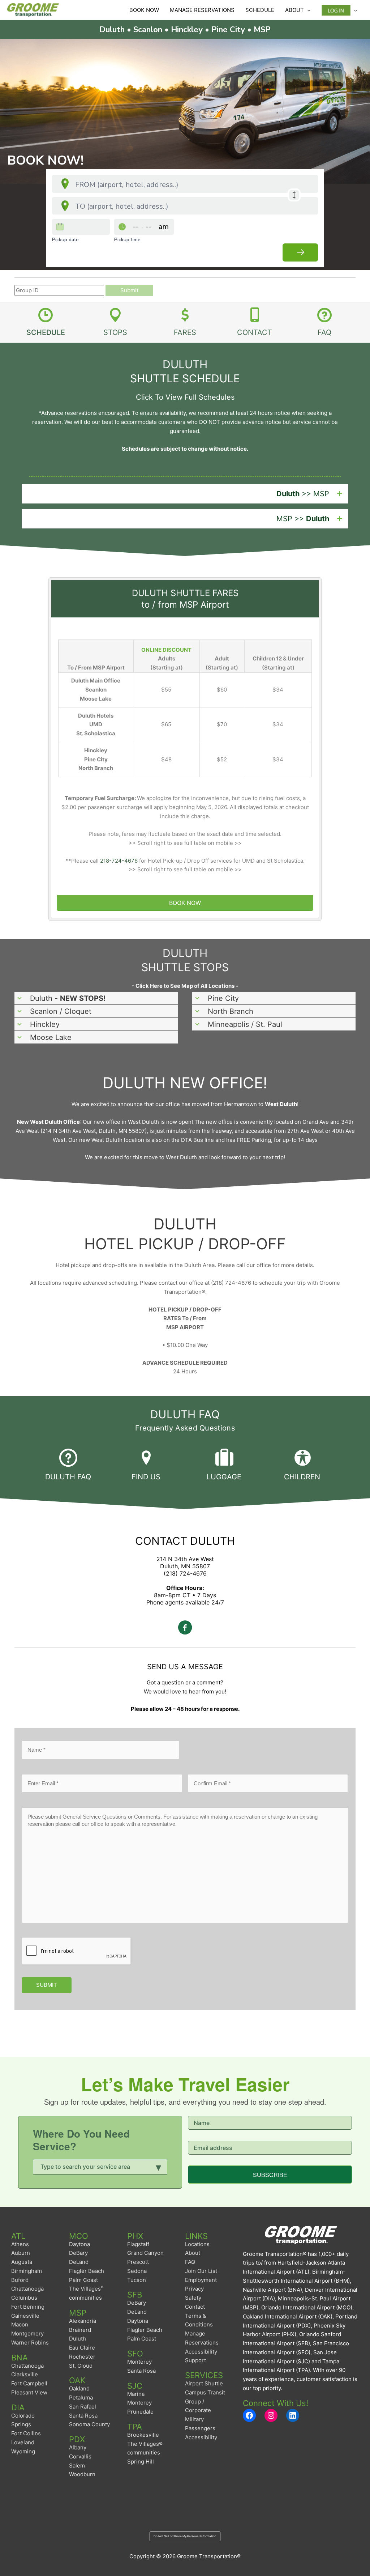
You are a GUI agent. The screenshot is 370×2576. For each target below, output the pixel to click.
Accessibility (201, 2437)
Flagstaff (138, 2244)
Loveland (23, 2442)
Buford (20, 2280)
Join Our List (201, 2271)
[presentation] (77, 1951)
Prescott (138, 2262)
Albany (78, 2447)
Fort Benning (28, 2307)
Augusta (22, 2262)
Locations (197, 2244)
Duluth (78, 2339)
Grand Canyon (145, 2253)
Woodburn (82, 2474)
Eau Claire (82, 2348)
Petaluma (81, 2398)
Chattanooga (27, 2289)
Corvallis (80, 2456)
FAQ (190, 2262)
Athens (20, 2244)
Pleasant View (29, 2392)
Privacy (194, 2289)
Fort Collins (26, 2433)
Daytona (79, 2244)
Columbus (24, 2298)
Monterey (139, 2362)
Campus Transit (205, 2392)
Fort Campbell (29, 2383)
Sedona (137, 2271)
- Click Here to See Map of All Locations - (185, 986)
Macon (20, 2324)
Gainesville (25, 2316)
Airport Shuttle (204, 2383)
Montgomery (27, 2333)
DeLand (79, 2262)
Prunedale (140, 2412)
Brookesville (143, 2435)
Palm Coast (83, 2280)
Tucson (137, 2280)
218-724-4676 (119, 861)
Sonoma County (89, 2424)
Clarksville (25, 2374)
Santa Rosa (83, 2416)
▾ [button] (159, 2166)
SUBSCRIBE (270, 2175)
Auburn (21, 2253)
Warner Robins (30, 2343)
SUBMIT (47, 1985)
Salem (77, 2466)
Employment (201, 2280)
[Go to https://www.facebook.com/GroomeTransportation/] (185, 1629)
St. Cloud (81, 2366)
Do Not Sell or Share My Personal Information (185, 2536)
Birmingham (27, 2271)
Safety (193, 2298)
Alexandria (83, 2321)
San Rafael (83, 2407)
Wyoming (23, 2451)
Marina (136, 2394)
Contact (195, 2307)
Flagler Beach (87, 2271)
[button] (185, 494)
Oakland (79, 2388)
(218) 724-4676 (185, 1573)
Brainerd (80, 2330)
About (193, 2253)
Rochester (82, 2357)
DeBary (78, 2253)
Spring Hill (141, 2462)
